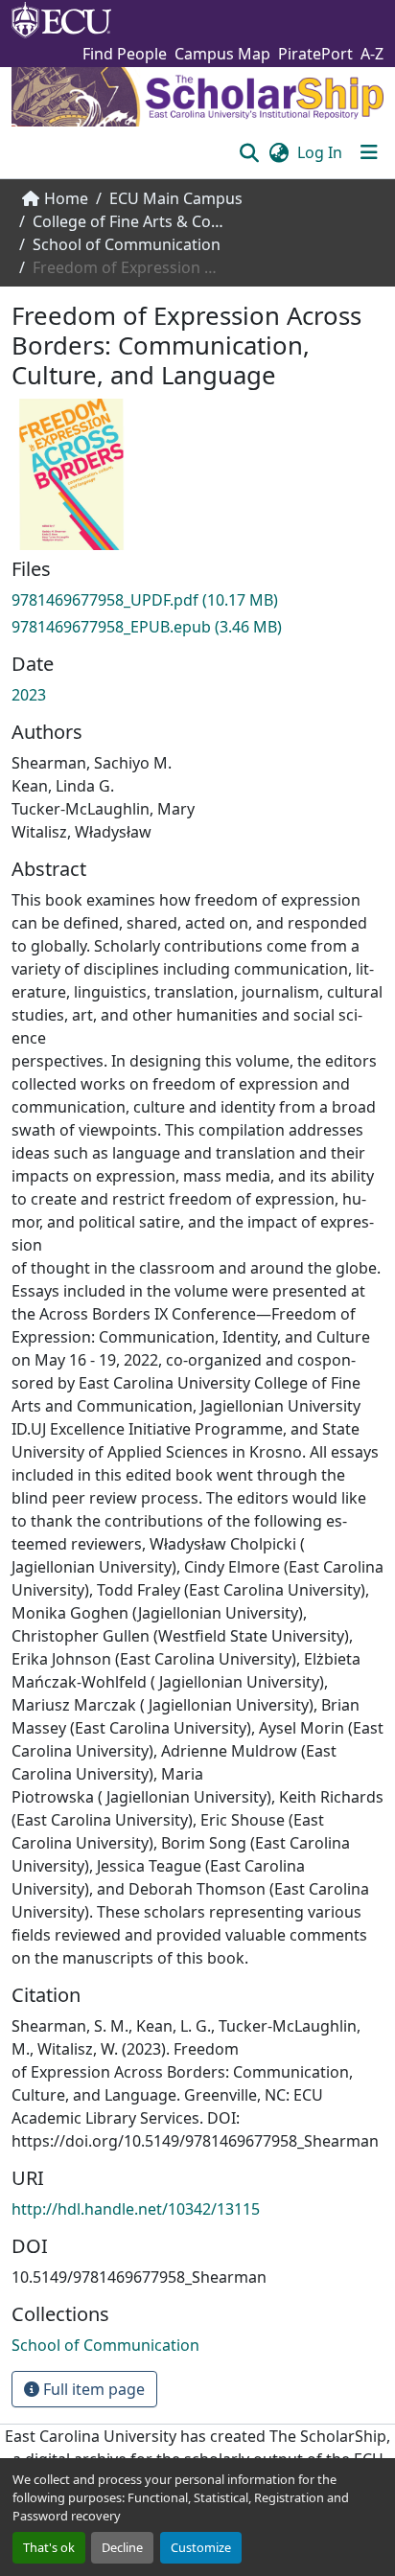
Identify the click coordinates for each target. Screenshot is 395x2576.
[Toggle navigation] (369, 152)
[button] (249, 152)
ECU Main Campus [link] (176, 198)
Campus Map (222, 54)
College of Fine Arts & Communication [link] (128, 221)
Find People (125, 54)
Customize (201, 2547)
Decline (122, 2547)
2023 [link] (29, 695)
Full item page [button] (92, 2389)
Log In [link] (320, 152)
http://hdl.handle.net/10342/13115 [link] (136, 2209)
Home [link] (66, 198)
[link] (197, 600)
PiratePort (315, 54)
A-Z (372, 54)
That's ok (49, 2547)
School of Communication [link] (127, 244)
